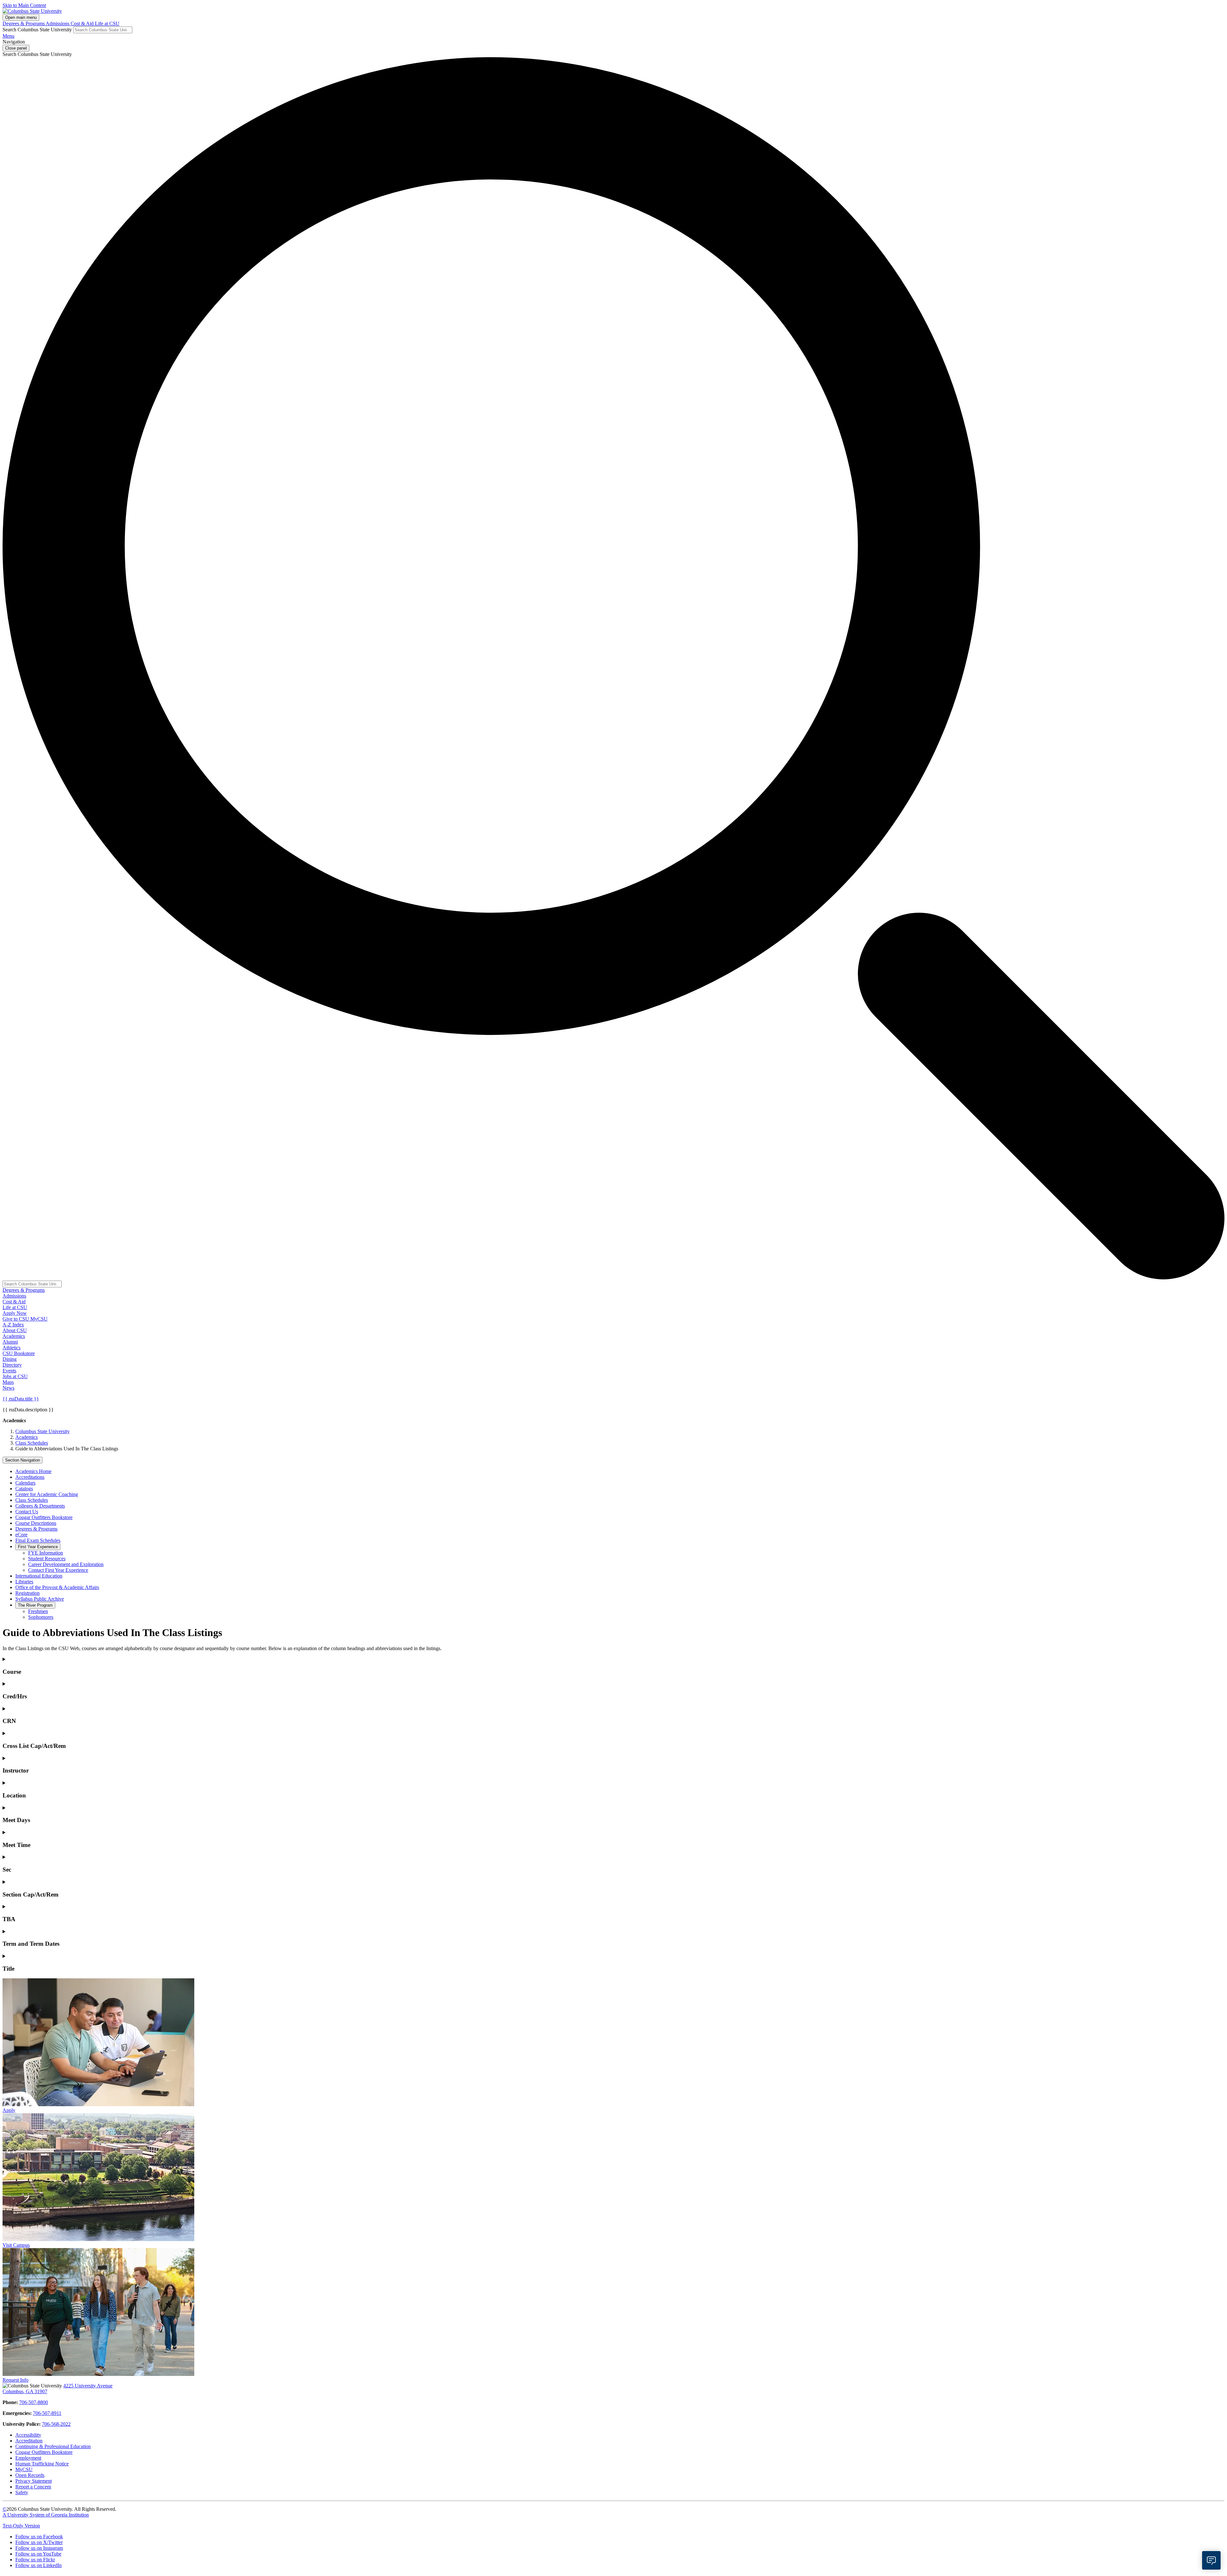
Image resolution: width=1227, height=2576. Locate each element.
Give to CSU (16, 1319)
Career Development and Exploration (66, 1564)
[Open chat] (1211, 2560)
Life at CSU (107, 23)
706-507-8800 (34, 2402)
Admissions (58, 23)
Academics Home (33, 1471)
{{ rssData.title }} (21, 1399)
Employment (28, 2458)
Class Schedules (32, 1443)
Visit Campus (16, 2245)
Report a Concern (33, 2487)
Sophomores (41, 1617)
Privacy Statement (34, 2481)
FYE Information (46, 1553)
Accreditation (29, 2441)
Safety (22, 2492)
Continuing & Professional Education (53, 2446)
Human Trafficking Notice (42, 2464)
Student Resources (47, 1559)
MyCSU (39, 1319)
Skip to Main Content (24, 5)
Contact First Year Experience (58, 1570)
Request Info (15, 2380)
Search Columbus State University (37, 30)
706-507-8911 (47, 2413)
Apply (9, 2110)
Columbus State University (42, 1431)
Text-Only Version (21, 2526)
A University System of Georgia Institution (46, 2515)
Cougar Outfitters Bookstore (44, 2452)
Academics (27, 1437)
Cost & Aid (83, 23)
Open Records (30, 2475)
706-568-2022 (56, 2424)
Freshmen (38, 1611)
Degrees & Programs (24, 23)
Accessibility (28, 2435)
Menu (8, 36)
